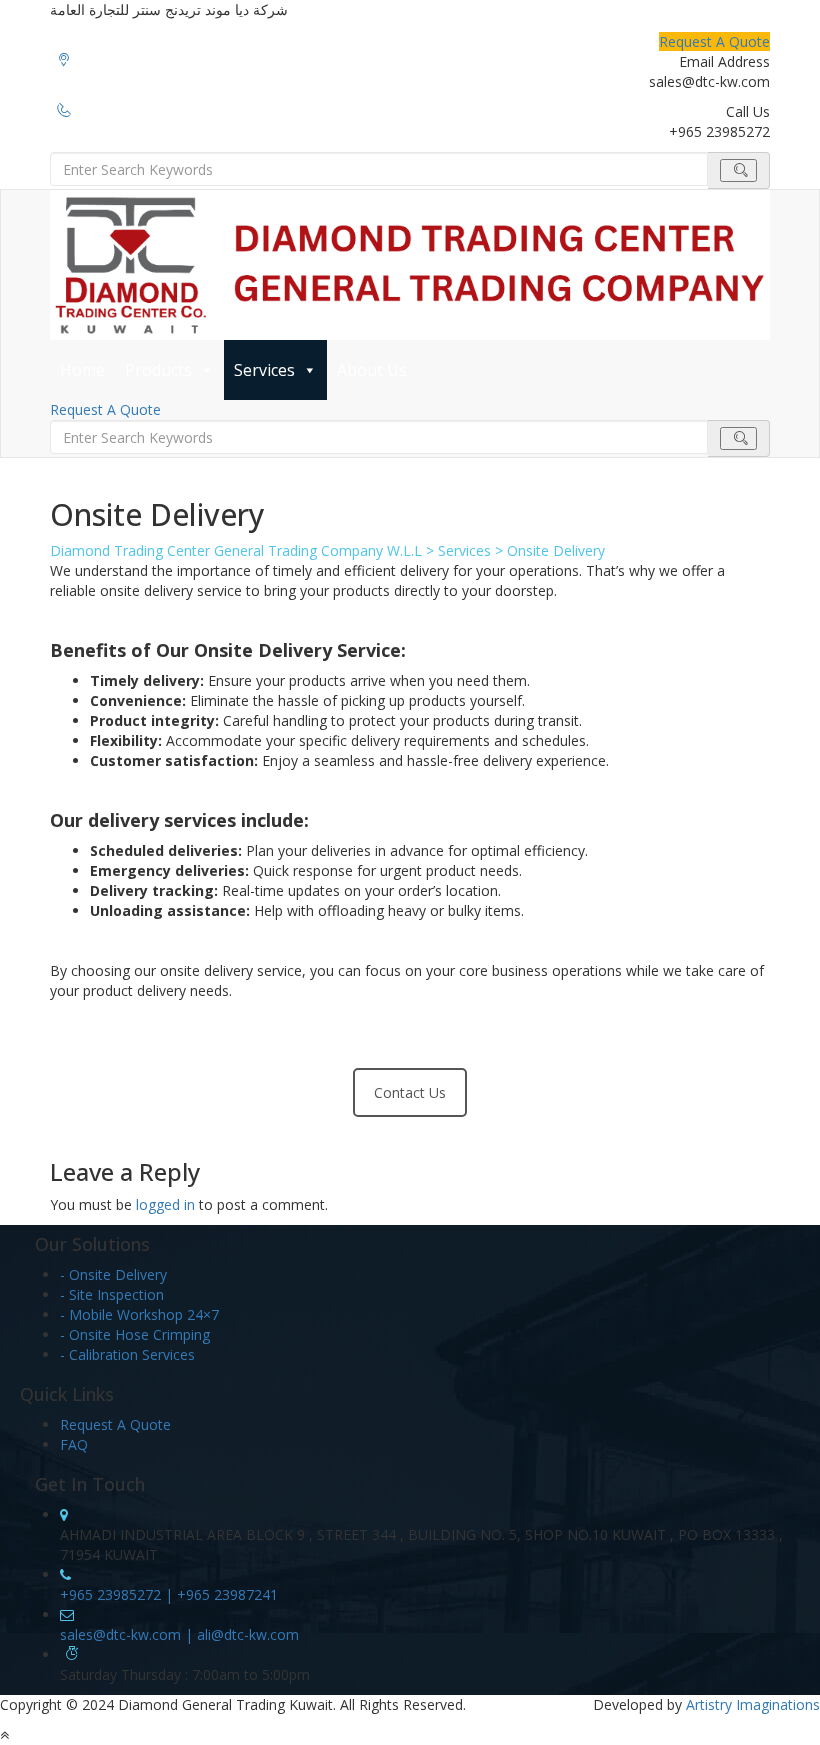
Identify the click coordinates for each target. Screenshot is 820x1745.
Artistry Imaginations (753, 1704)
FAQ (74, 1444)
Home (82, 370)
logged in (165, 1204)
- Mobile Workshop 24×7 (139, 1314)
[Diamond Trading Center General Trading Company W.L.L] (410, 265)
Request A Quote (714, 41)
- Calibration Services (127, 1354)
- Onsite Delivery (113, 1274)
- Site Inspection (112, 1294)
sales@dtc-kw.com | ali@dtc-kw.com (179, 1634)
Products (158, 370)
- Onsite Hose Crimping (135, 1334)
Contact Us (410, 1092)
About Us (372, 370)
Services (264, 370)
